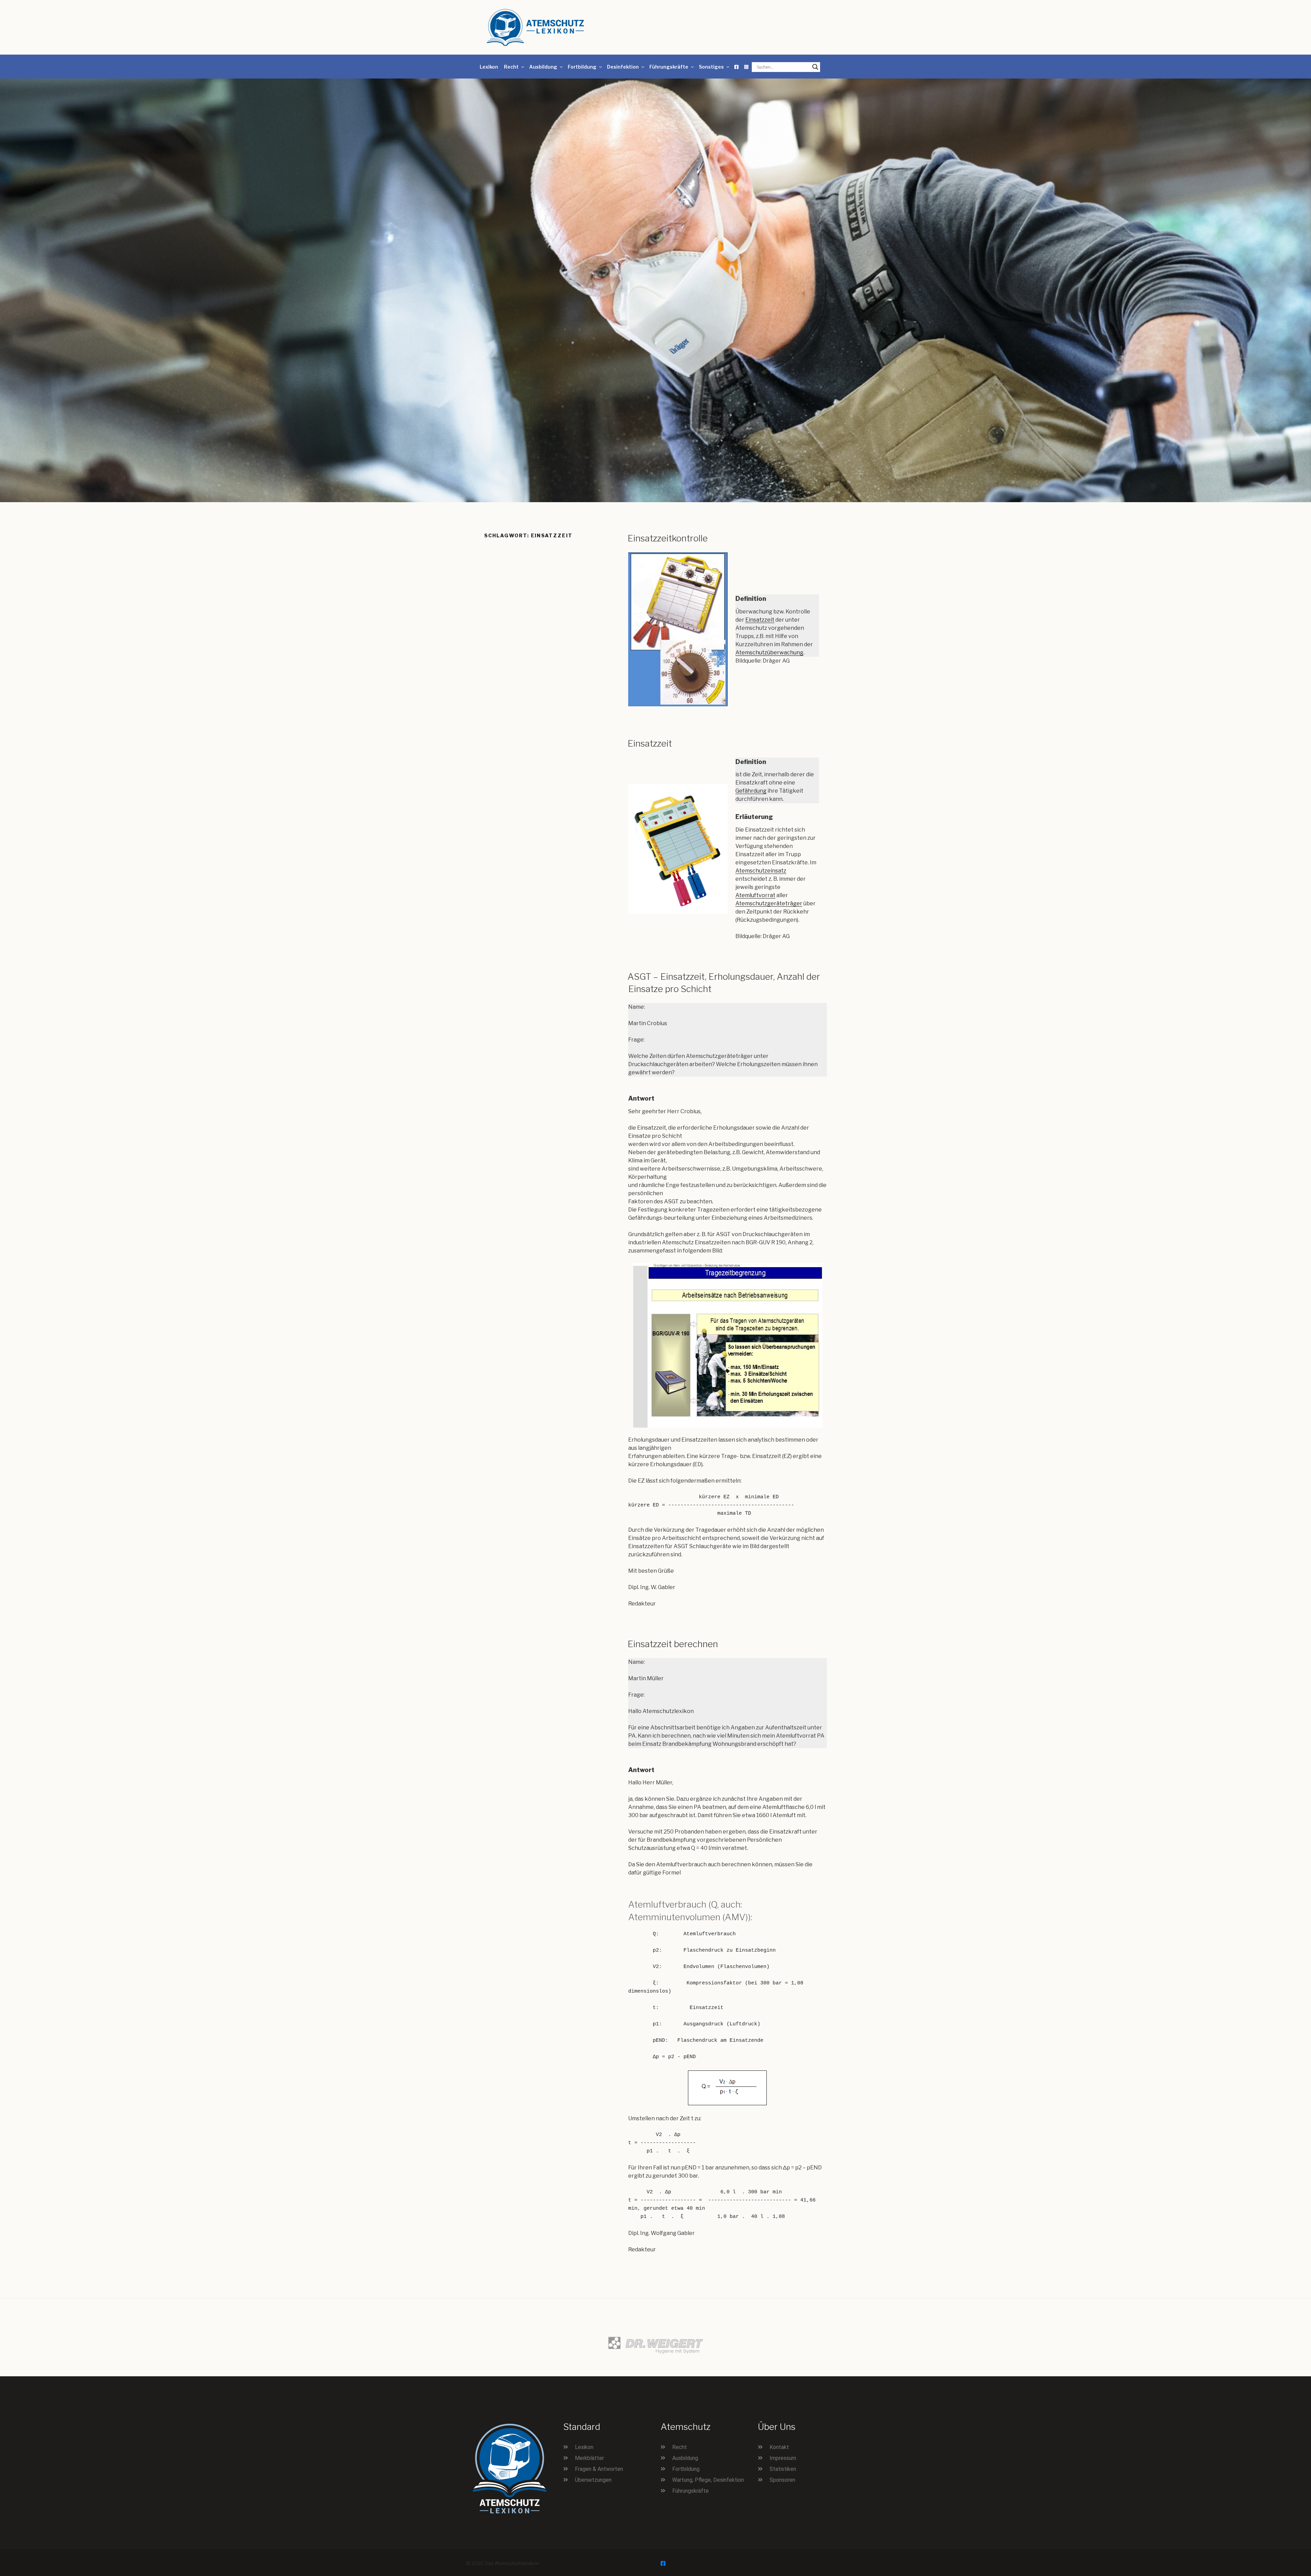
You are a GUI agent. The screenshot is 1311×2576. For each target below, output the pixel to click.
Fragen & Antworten (599, 2469)
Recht (511, 67)
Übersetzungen (593, 2480)
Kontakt (779, 2447)
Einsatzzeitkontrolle (668, 538)
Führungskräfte (669, 67)
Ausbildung (543, 67)
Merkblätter (589, 2458)
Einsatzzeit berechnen (673, 1644)
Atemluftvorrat (755, 895)
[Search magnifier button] (815, 67)
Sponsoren (782, 2480)
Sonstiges (711, 67)
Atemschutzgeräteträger (769, 903)
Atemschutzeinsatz (761, 871)
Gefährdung (751, 791)
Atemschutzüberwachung (769, 653)
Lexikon (489, 67)
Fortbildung (582, 67)
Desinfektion (623, 67)
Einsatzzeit (760, 620)
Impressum (783, 2458)
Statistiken (783, 2469)
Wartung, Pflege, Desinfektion (708, 2480)
